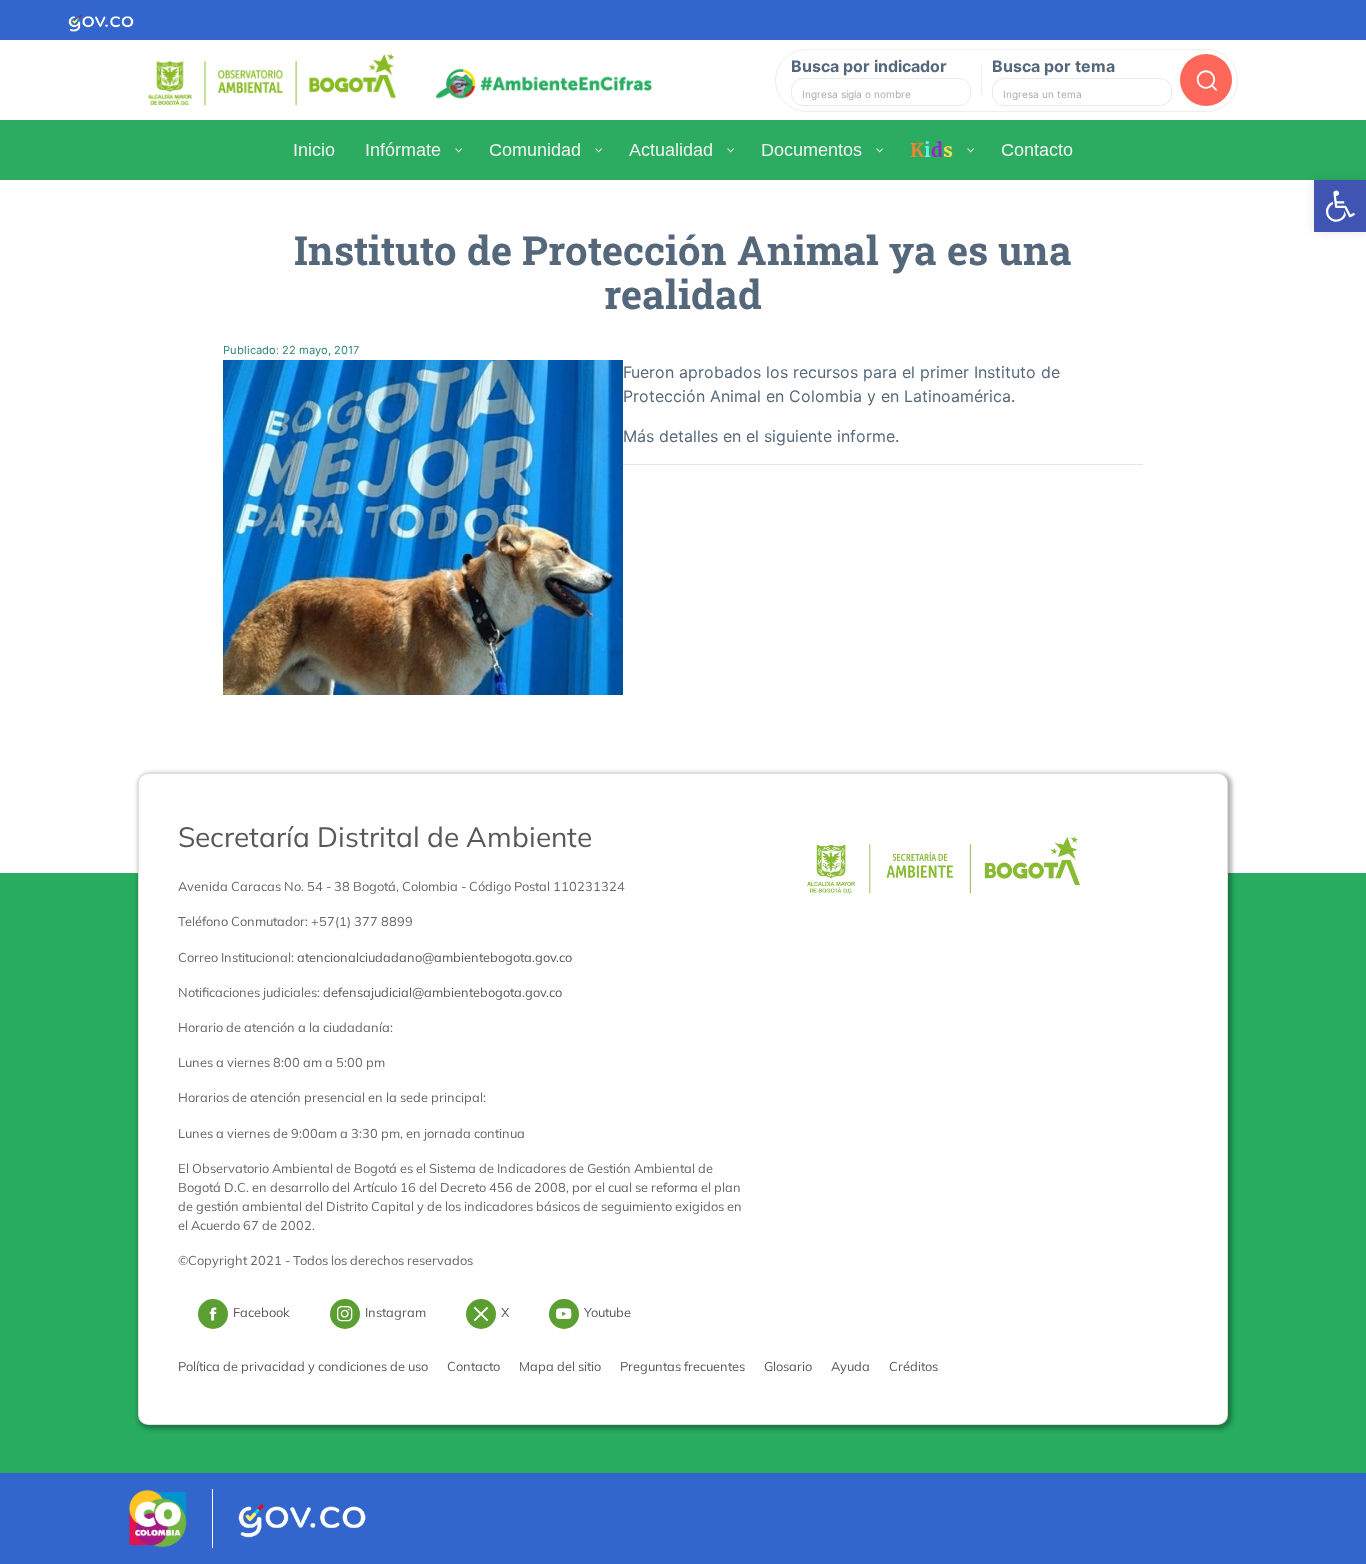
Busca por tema (1053, 66)
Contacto (473, 1366)
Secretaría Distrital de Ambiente (385, 836)
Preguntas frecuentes (682, 1366)
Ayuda (850, 1366)
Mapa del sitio (560, 1366)
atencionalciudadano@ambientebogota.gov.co (434, 957)
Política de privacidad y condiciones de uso (303, 1366)
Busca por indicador (869, 66)
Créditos (913, 1366)
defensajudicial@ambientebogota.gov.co (442, 992)
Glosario (788, 1366)
